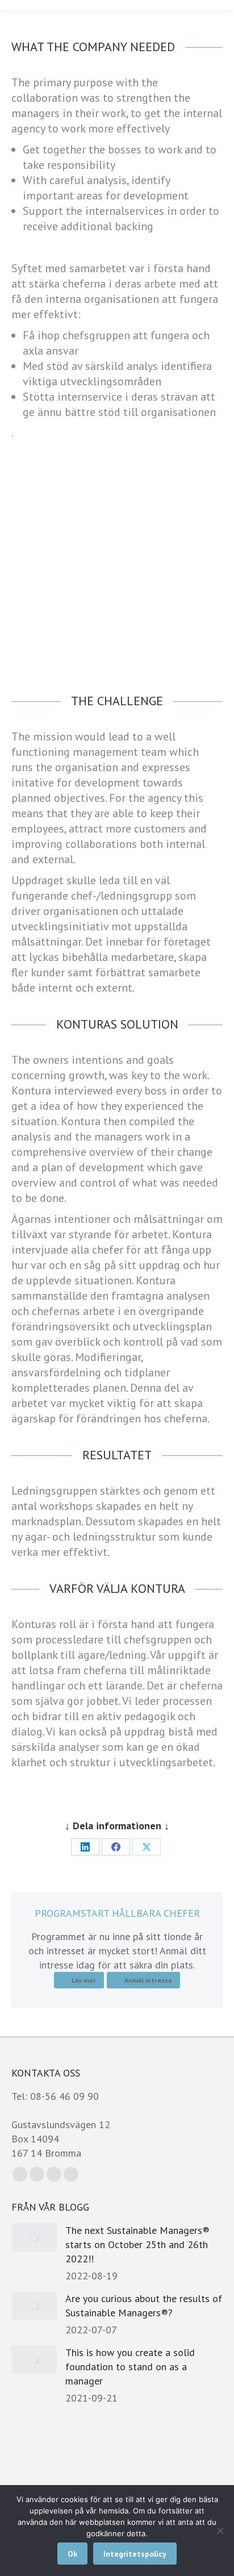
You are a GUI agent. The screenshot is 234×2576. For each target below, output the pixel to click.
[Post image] (34, 2237)
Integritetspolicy (135, 2554)
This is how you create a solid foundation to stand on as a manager (130, 2367)
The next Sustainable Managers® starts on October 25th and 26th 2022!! (137, 2244)
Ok (72, 2554)
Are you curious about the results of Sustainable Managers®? (144, 2306)
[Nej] (220, 2531)
